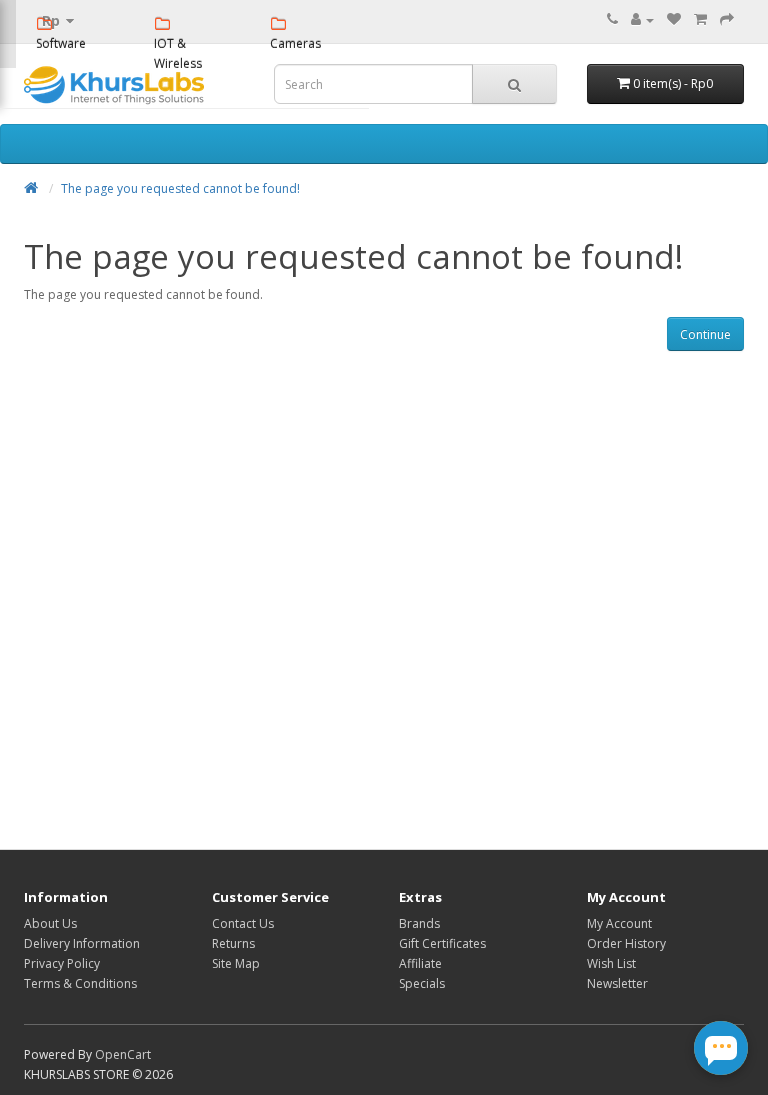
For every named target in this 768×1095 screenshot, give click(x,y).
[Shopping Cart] (700, 19)
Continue (705, 334)
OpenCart (123, 1054)
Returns (233, 943)
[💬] (721, 1048)
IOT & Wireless (178, 53)
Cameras (295, 43)
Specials (422, 983)
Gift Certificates (442, 943)
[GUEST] (642, 19)
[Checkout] (727, 19)
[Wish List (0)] (674, 19)
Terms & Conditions (80, 983)
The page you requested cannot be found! (180, 188)
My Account (619, 923)
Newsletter (617, 983)
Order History (626, 943)
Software (61, 43)
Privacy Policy (62, 963)
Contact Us (243, 923)
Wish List (611, 963)
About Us (50, 923)
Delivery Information (82, 943)
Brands (419, 923)
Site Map (236, 963)
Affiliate (420, 963)
